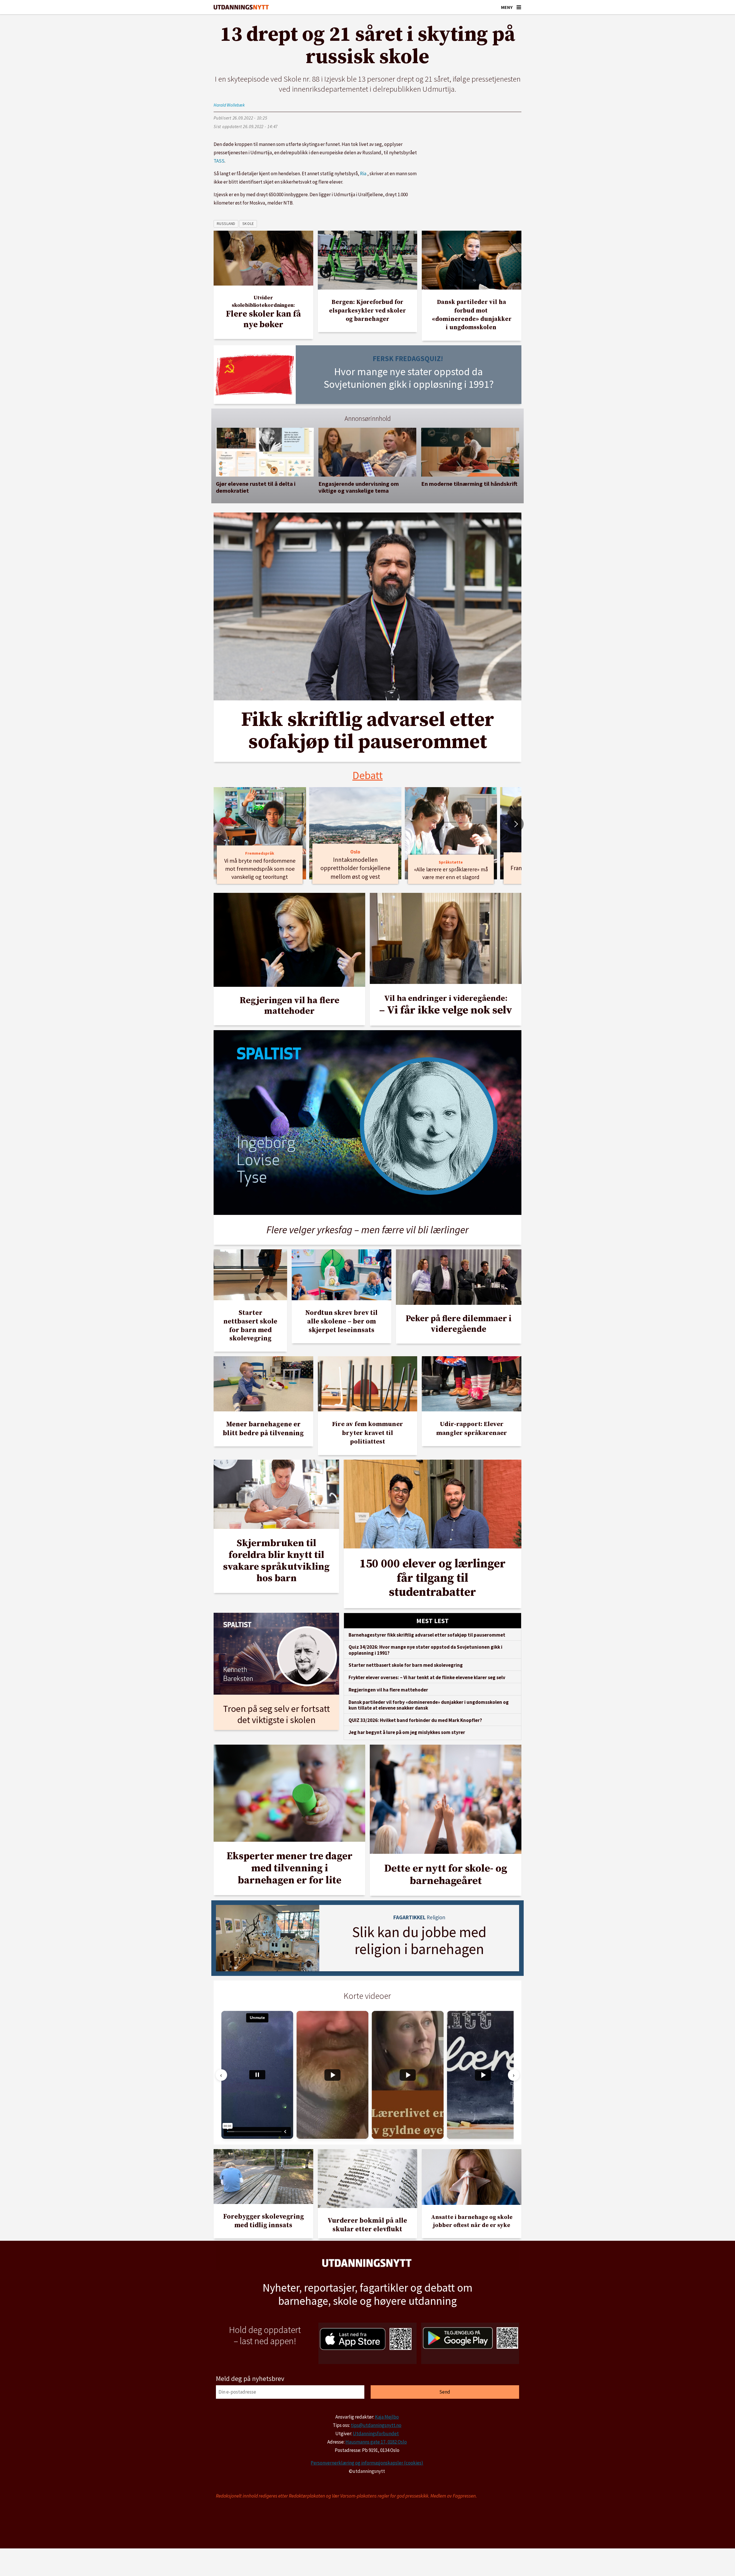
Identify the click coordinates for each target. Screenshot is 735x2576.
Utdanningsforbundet (376, 2434)
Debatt (368, 775)
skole (248, 224)
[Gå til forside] (241, 7)
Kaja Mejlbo (387, 2417)
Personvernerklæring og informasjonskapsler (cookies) (367, 2463)
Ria (363, 174)
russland (226, 224)
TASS (219, 161)
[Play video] (332, 2075)
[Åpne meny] (519, 7)
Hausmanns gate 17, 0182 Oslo (376, 2442)
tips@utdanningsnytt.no (376, 2425)
